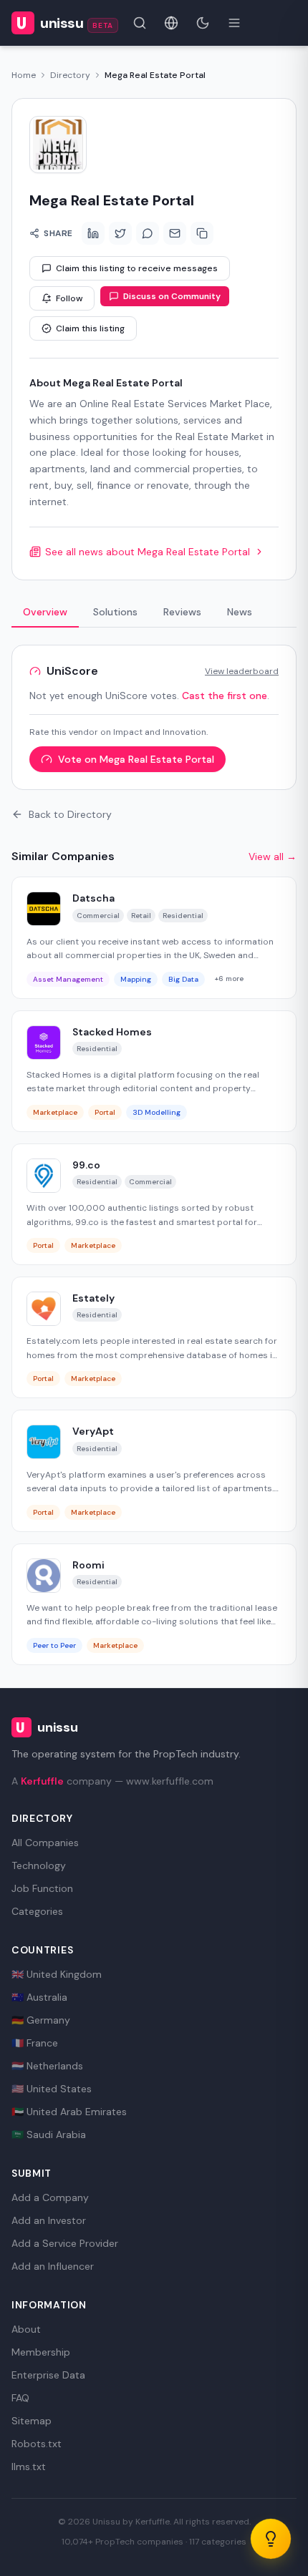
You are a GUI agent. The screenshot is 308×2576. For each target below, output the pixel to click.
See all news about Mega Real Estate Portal (148, 552)
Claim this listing (90, 328)
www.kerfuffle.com (170, 1781)
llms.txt (29, 2467)
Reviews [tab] (182, 612)
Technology (39, 1865)
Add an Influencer (53, 2266)
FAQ (20, 2398)
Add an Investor (49, 2220)
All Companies (45, 1843)
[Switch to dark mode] (203, 23)
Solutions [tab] (115, 612)
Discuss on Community (172, 296)
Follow (69, 298)
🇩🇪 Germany (41, 2020)
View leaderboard (242, 671)
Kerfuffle (42, 1781)
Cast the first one (225, 696)
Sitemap (32, 2421)
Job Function (42, 1888)
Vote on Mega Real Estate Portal (136, 759)
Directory (70, 75)
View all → (273, 857)
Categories (37, 1911)
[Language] (171, 23)
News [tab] (240, 612)
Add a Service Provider (65, 2243)
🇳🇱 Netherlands (47, 2066)
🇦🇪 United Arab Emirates (69, 2112)
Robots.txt (37, 2444)
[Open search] (140, 23)
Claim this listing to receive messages (137, 268)
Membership (41, 2352)
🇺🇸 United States (52, 2089)
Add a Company (50, 2197)
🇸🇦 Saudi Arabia (49, 2135)
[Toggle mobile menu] (234, 23)
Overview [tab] (45, 612)
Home (24, 75)
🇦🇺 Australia (39, 1997)
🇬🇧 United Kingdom (57, 1974)
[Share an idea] (271, 2539)
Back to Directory (70, 814)
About (26, 2329)
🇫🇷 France (35, 2043)
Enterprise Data (48, 2375)
